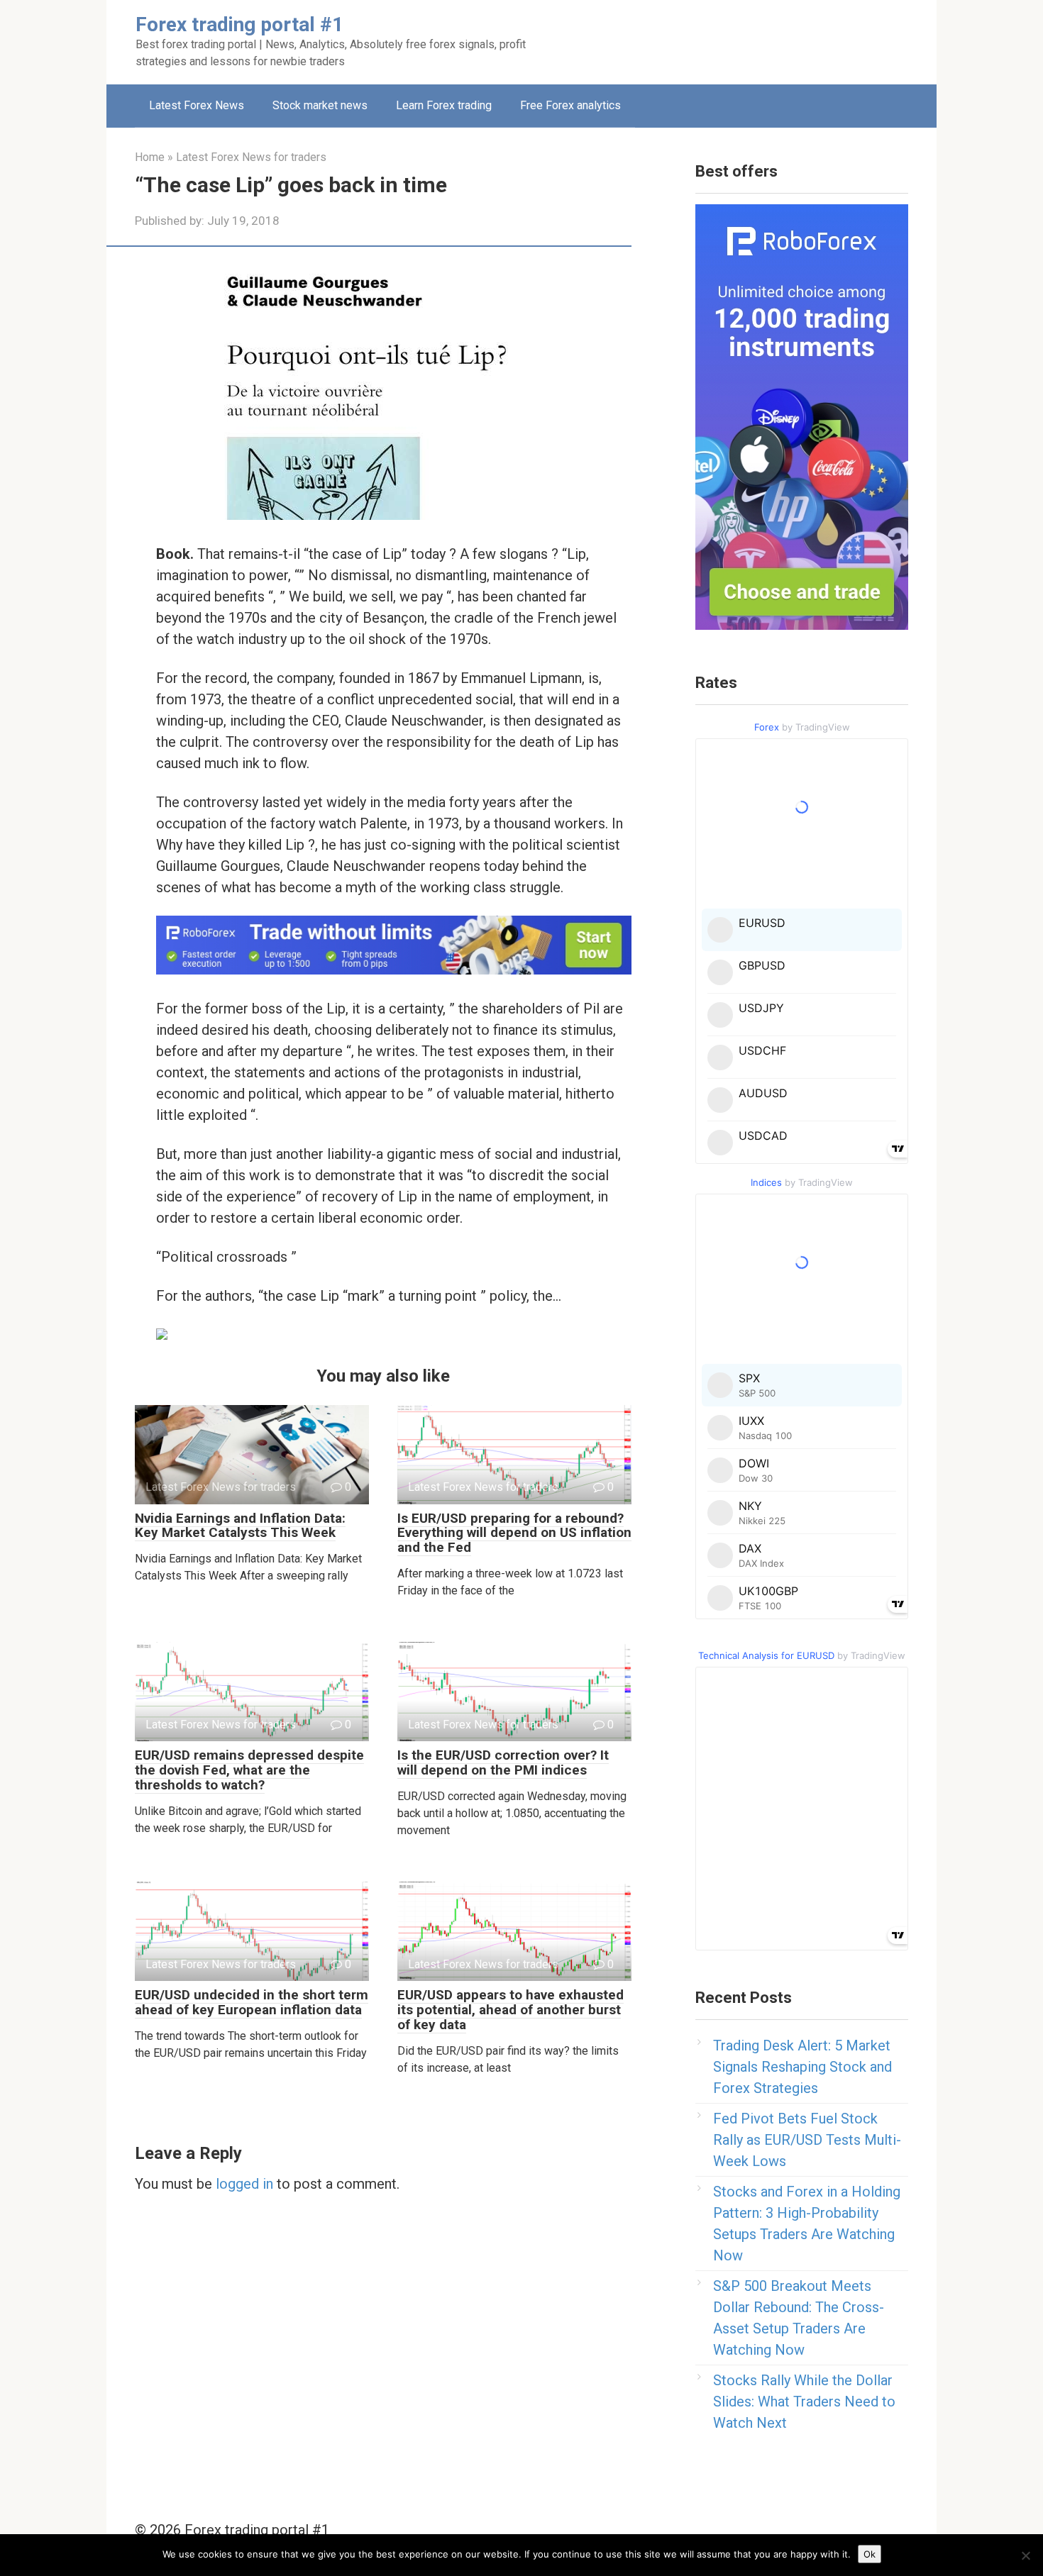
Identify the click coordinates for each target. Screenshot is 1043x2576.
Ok (870, 2554)
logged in (244, 2184)
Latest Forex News (197, 105)
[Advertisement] (710, 39)
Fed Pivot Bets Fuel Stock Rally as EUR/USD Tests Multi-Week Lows (807, 2140)
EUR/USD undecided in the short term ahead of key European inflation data (252, 2002)
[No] (1025, 2555)
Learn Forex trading (444, 105)
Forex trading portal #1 (239, 24)
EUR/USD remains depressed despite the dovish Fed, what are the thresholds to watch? (249, 1770)
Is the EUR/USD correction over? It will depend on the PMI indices (503, 1762)
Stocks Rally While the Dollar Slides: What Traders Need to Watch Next (804, 2402)
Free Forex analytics (570, 105)
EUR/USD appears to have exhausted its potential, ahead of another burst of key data (511, 2010)
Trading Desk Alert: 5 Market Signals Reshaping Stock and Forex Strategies (802, 2067)
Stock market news (320, 105)
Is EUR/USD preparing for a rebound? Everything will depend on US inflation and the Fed (514, 1533)
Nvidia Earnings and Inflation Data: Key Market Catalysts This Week (240, 1526)
